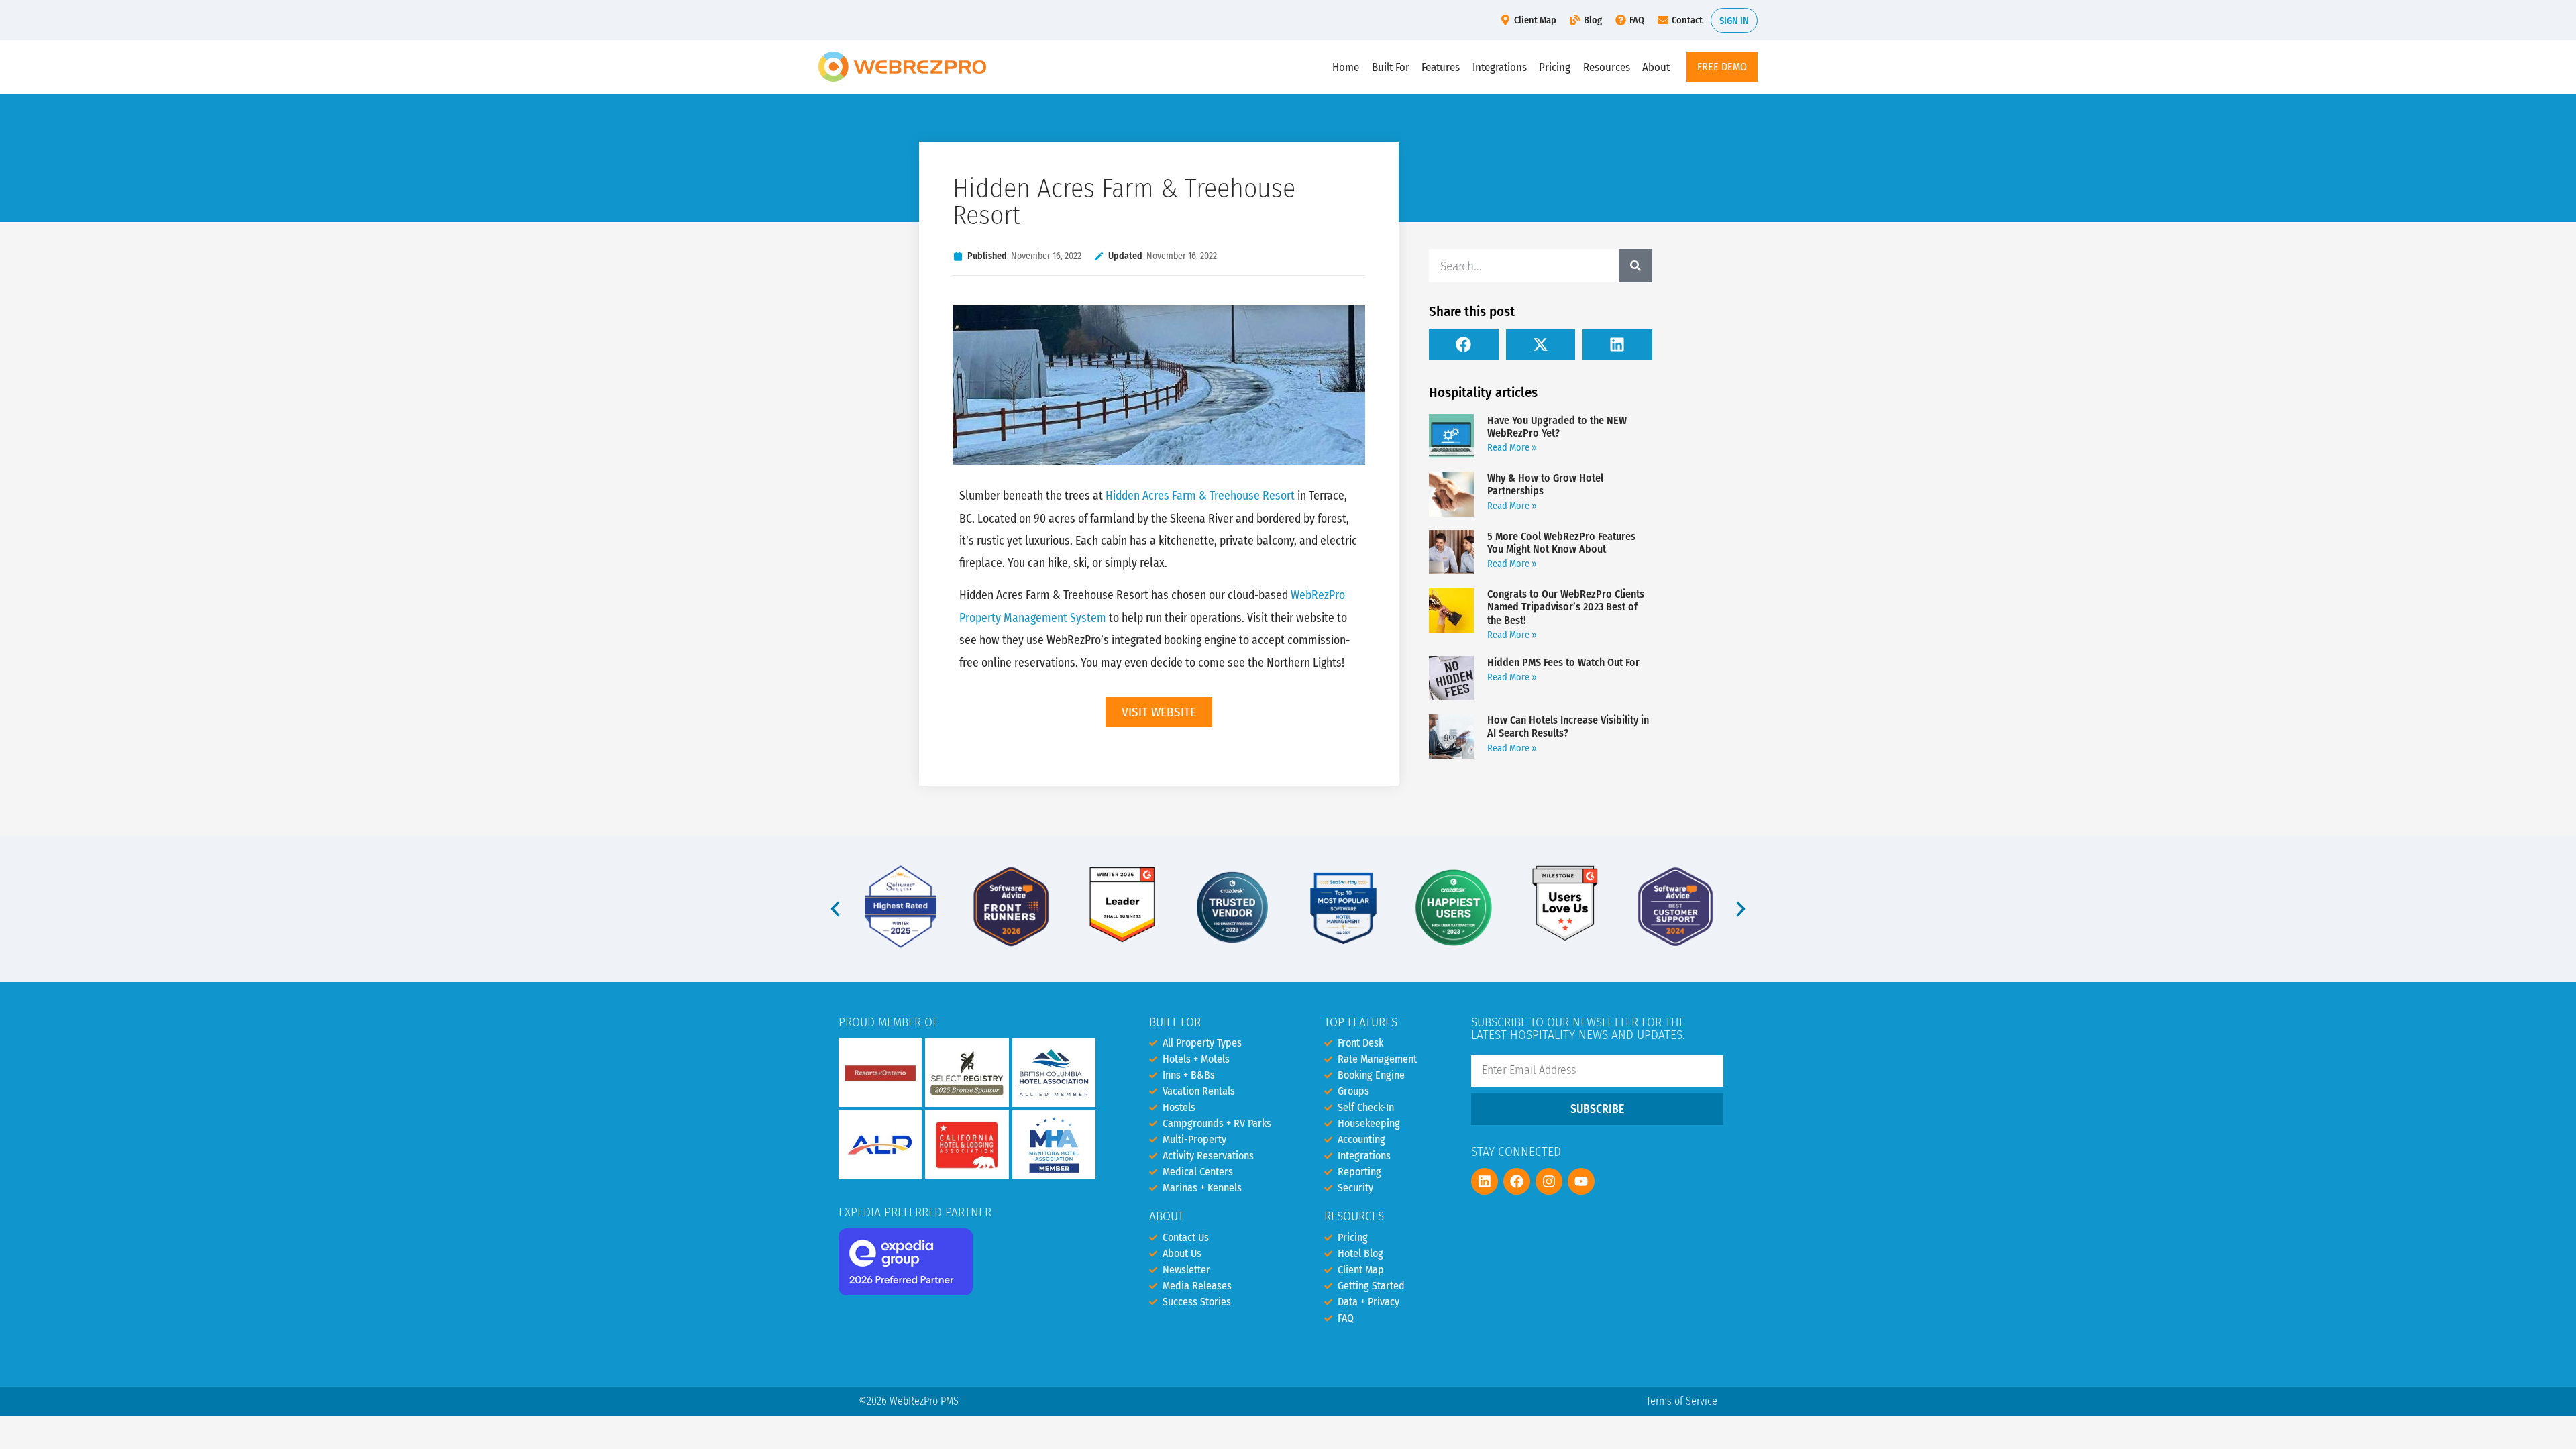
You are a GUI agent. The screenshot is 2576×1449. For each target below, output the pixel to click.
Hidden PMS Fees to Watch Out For (1563, 662)
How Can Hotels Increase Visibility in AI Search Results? (1568, 727)
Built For (1391, 67)
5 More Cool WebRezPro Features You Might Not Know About (1561, 543)
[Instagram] (1549, 1181)
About (1656, 67)
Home (1346, 67)
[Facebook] (1517, 1181)
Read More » (1512, 448)
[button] (1464, 344)
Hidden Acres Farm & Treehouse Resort (1200, 496)
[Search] (1635, 266)
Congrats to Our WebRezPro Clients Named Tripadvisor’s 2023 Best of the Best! (1566, 607)
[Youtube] (1581, 1181)
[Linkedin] (1485, 1181)
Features (1441, 67)
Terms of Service (1682, 1401)
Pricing (1555, 67)
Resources (1607, 67)
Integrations (1500, 67)
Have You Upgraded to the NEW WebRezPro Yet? (1557, 427)
